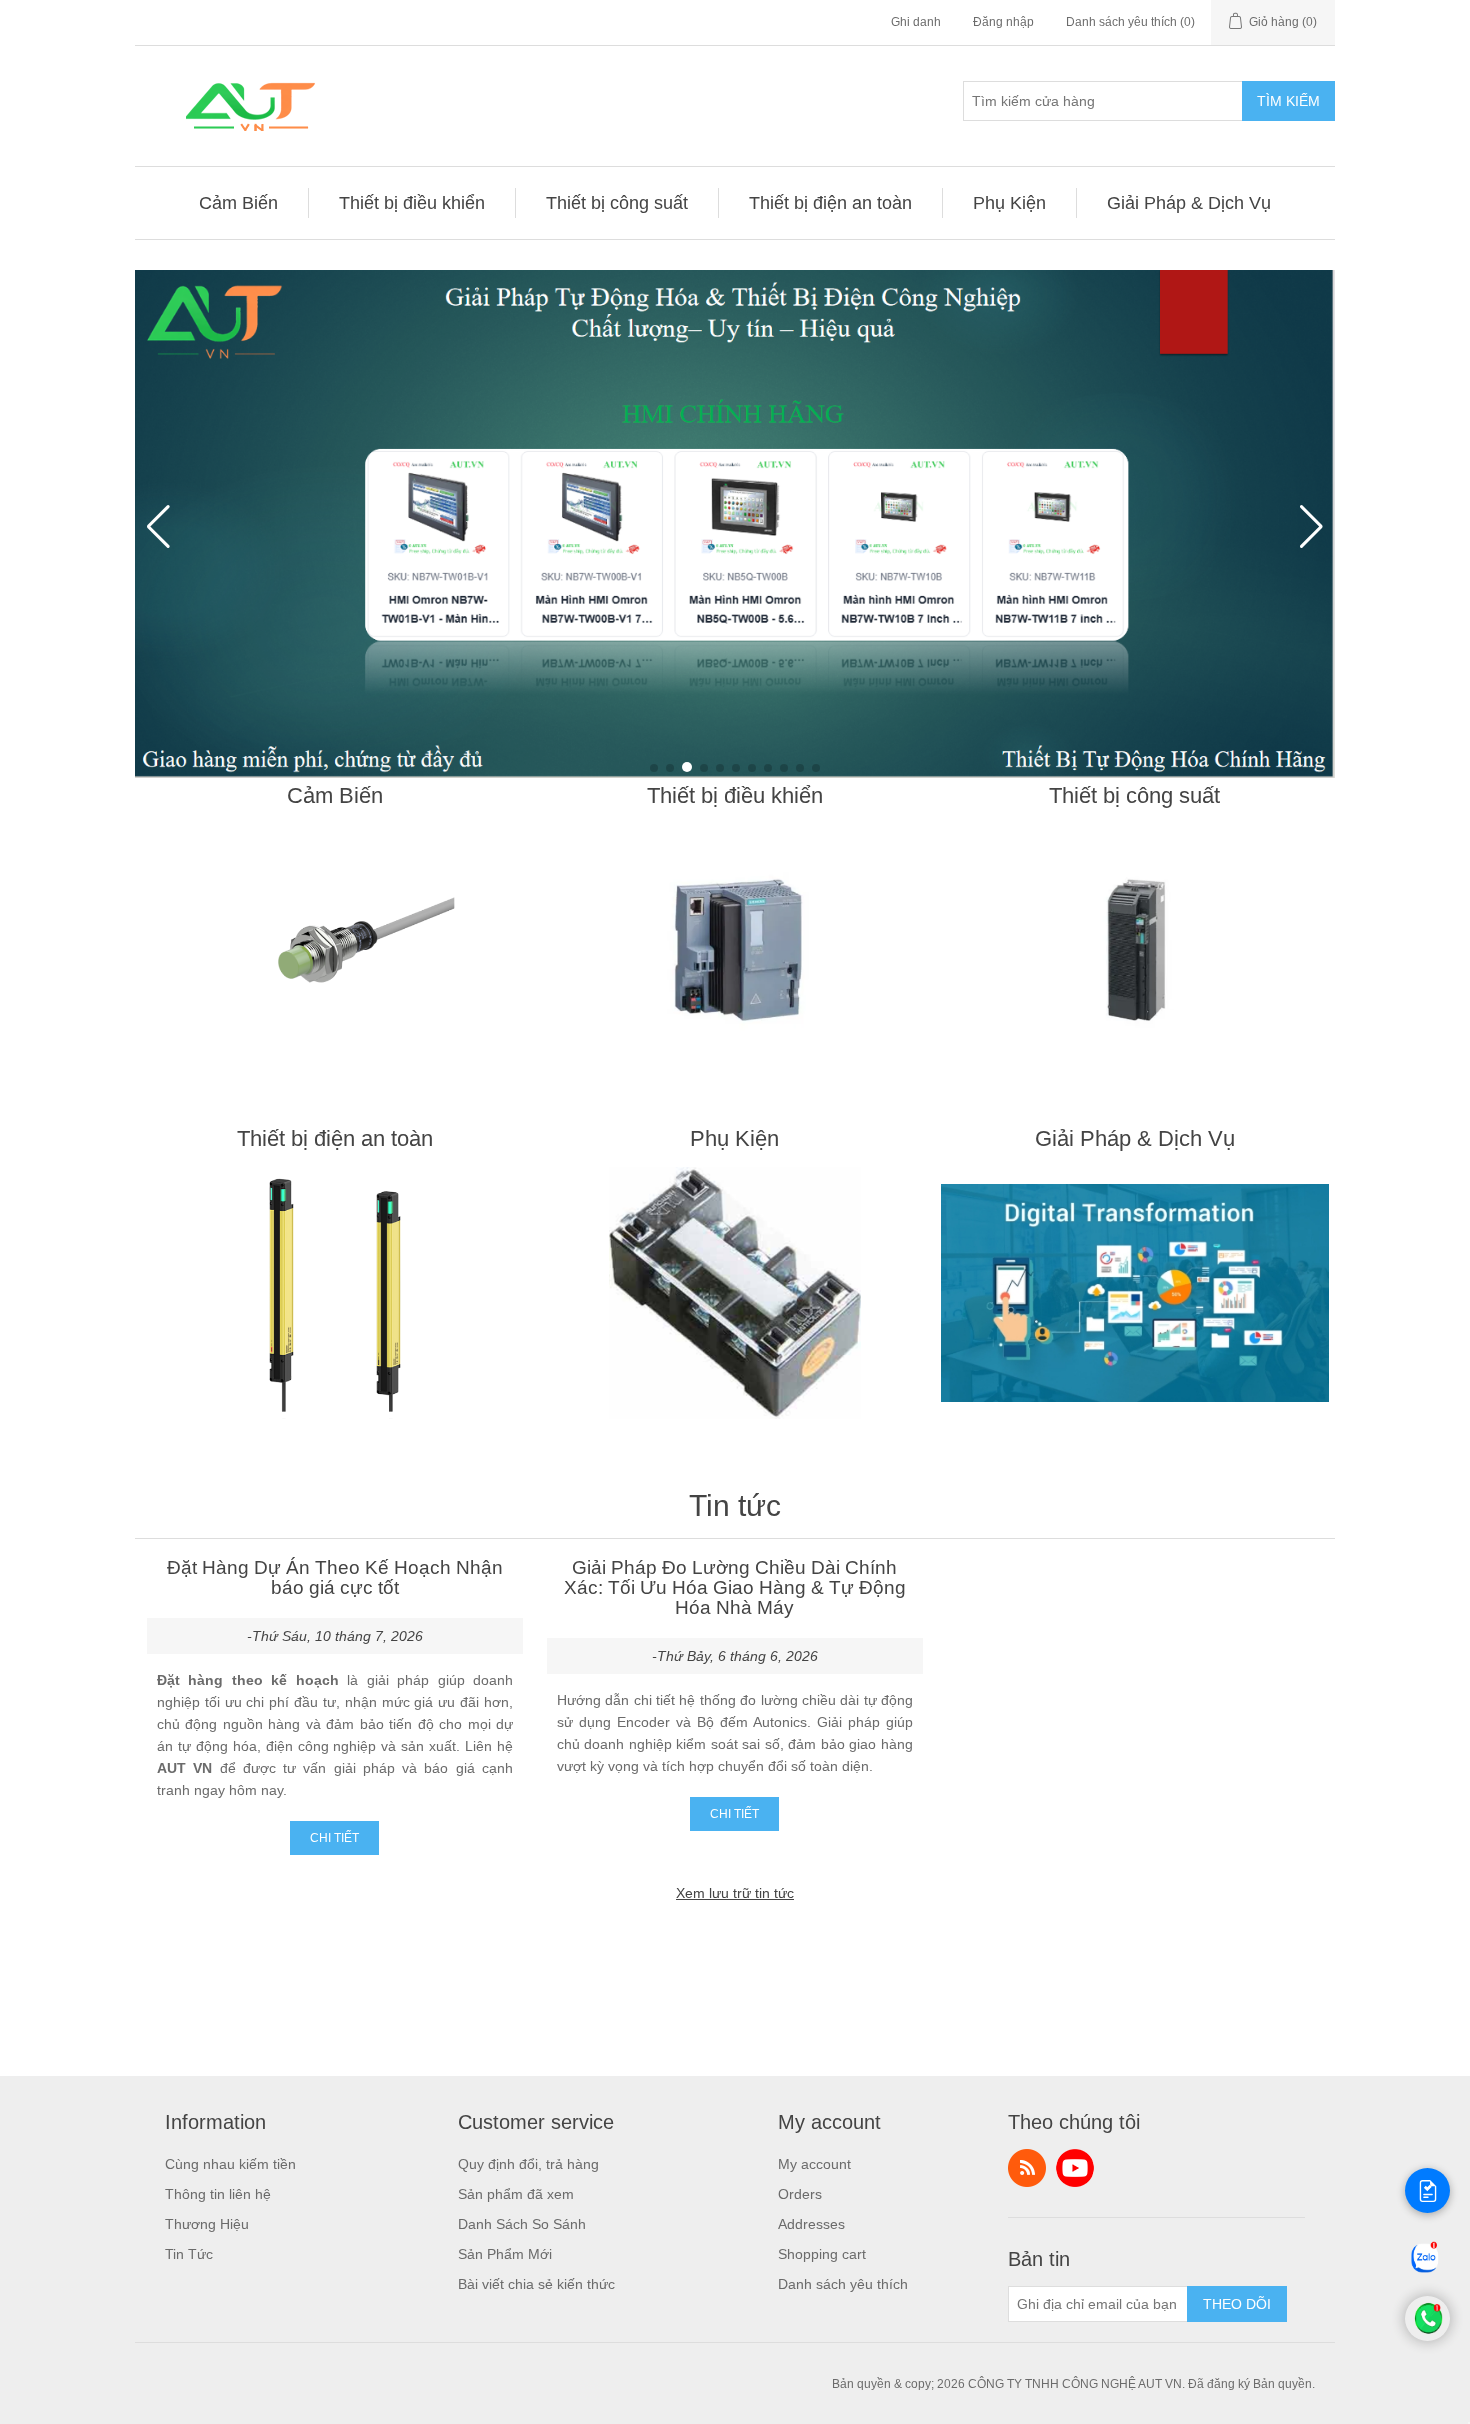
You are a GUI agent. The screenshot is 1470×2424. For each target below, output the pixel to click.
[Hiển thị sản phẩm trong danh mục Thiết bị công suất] (1135, 950)
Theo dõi (1237, 2304)
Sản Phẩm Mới (505, 2254)
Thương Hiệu (207, 2224)
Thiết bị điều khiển (735, 795)
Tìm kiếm (1288, 101)
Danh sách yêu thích (843, 2284)
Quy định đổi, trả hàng (528, 2164)
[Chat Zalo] (1425, 2273)
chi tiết (334, 1838)
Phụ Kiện (734, 1138)
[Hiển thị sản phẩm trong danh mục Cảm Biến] (335, 950)
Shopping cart (822, 2254)
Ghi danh (916, 22)
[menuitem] (239, 203)
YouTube (1075, 2168)
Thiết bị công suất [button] (617, 203)
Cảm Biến (335, 795)
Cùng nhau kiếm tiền (230, 2164)
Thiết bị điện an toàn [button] (830, 203)
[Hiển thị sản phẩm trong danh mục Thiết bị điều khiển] (735, 950)
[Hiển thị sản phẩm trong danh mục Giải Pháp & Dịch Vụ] (1135, 1293)
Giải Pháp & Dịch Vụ (1135, 1138)
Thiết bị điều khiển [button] (412, 203)
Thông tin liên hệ (218, 2194)
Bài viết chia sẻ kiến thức (536, 2284)
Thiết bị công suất (1134, 795)
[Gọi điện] (1427, 2336)
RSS (1027, 2168)
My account (814, 2164)
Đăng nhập (1003, 22)
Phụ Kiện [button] (1009, 203)
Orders (800, 2194)
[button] (654, 768)
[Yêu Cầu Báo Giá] (1427, 2190)
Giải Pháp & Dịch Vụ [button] (1189, 203)
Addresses (811, 2224)
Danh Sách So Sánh (522, 2224)
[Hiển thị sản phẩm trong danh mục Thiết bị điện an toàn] (335, 1293)
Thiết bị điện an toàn (335, 1138)
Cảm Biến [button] (238, 203)
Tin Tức (189, 2254)
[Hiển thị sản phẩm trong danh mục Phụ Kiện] (735, 1293)
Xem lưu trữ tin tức (735, 1893)
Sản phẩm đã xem (516, 2194)
